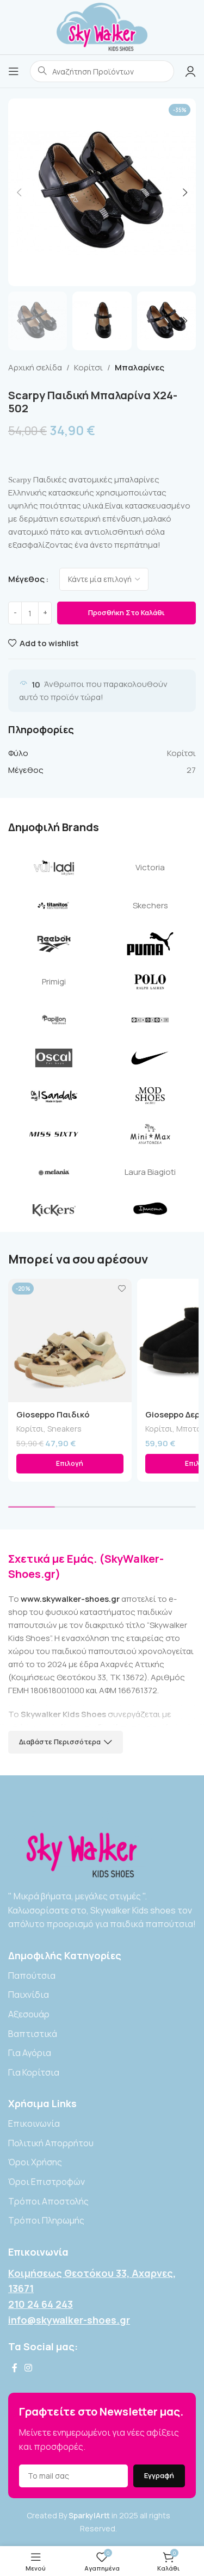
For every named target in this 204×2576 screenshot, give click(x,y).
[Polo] (151, 982)
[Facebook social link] (14, 2368)
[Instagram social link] (28, 2368)
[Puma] (151, 944)
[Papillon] (54, 1020)
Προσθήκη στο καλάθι (126, 612)
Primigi (54, 982)
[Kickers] (54, 1210)
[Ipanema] (151, 1210)
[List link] (102, 1976)
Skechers (150, 905)
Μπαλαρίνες (140, 367)
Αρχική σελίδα (35, 367)
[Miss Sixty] (54, 1134)
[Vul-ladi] (54, 868)
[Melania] (54, 1172)
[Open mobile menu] (14, 71)
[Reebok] (54, 944)
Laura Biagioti (150, 1172)
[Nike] (151, 1058)
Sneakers (64, 1429)
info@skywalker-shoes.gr (69, 2320)
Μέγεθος (26, 579)
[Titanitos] (54, 906)
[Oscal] (54, 1058)
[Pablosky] (151, 1020)
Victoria (150, 867)
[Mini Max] (151, 1134)
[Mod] (151, 1096)
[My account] (190, 71)
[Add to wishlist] (122, 1288)
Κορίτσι (88, 367)
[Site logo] (102, 26)
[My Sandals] (54, 1096)
